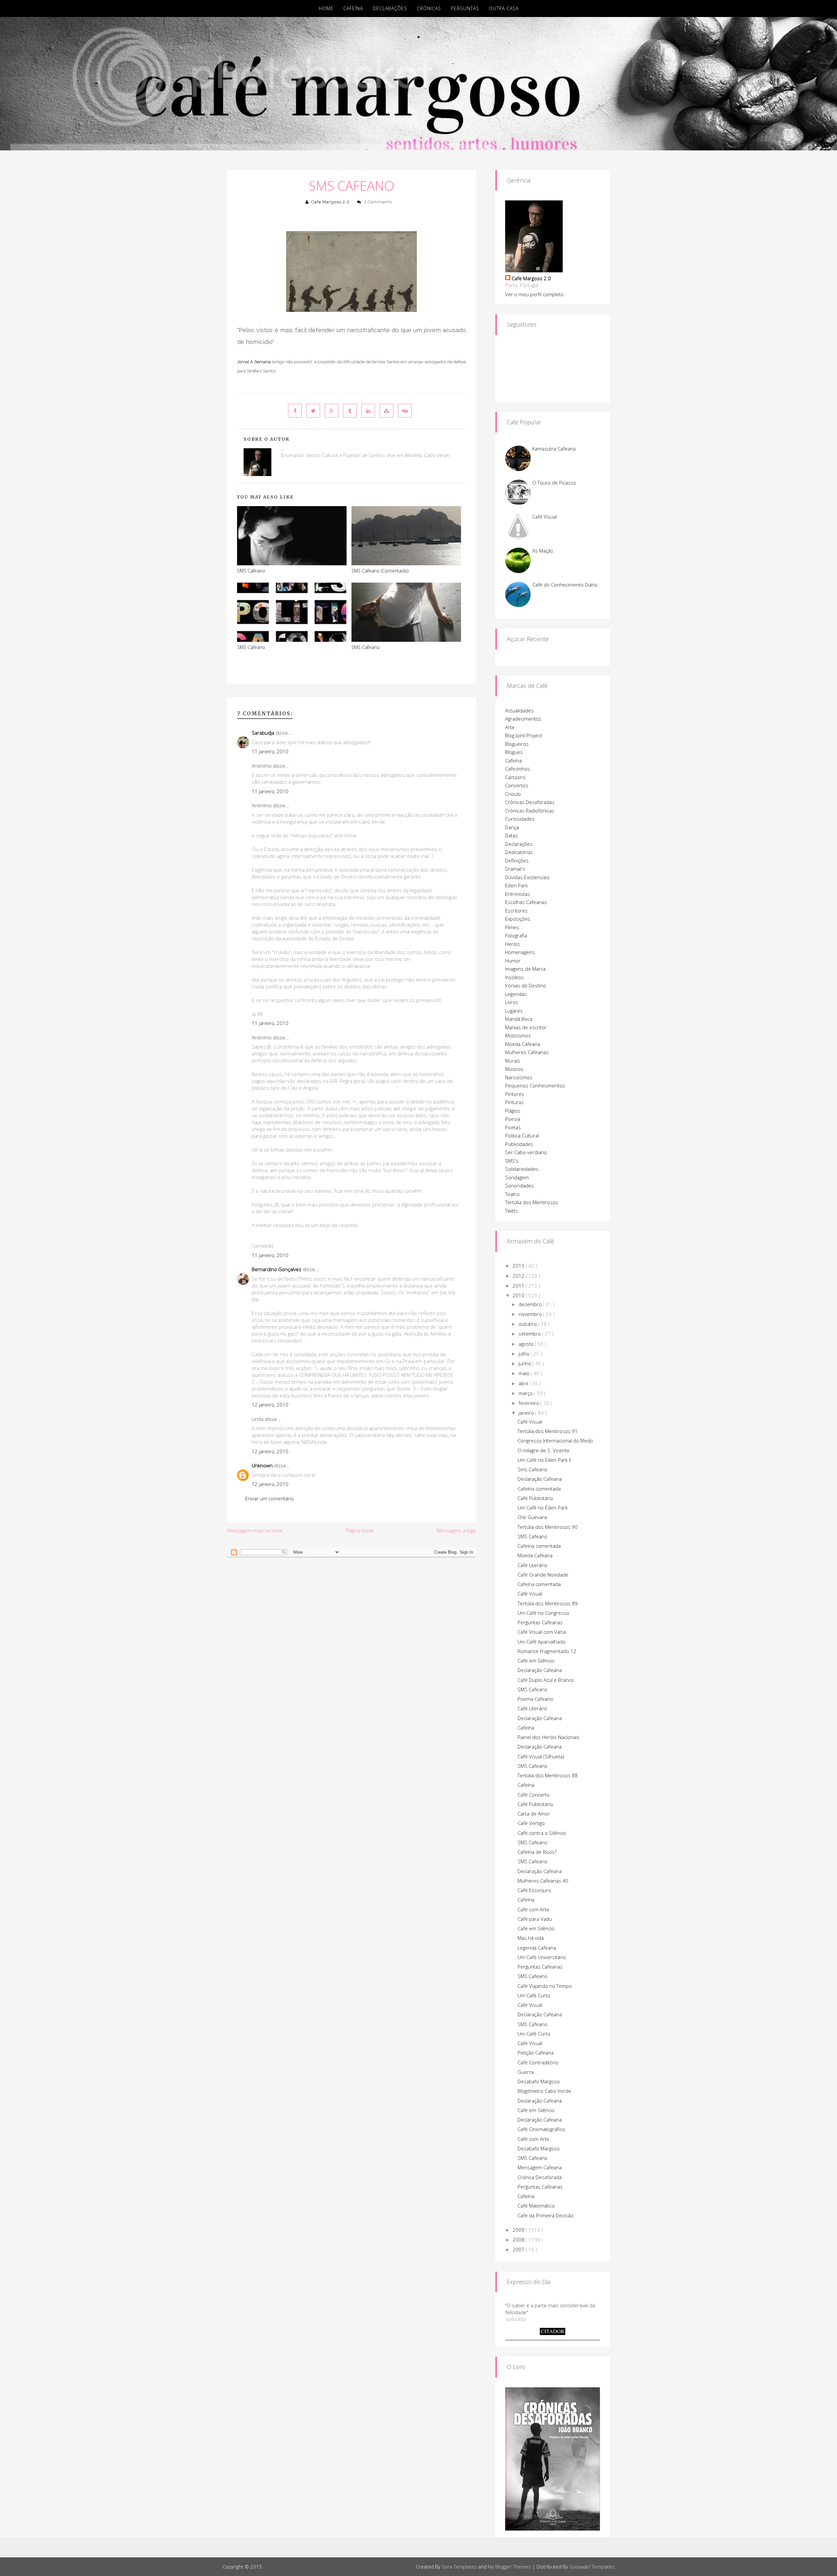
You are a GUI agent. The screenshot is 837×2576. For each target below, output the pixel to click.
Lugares (514, 1011)
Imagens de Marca (525, 969)
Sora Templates (459, 2567)
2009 (519, 2230)
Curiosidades (520, 819)
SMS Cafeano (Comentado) (380, 571)
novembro (531, 1314)
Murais (513, 1061)
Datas (512, 835)
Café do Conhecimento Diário (565, 585)
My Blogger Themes (509, 2567)
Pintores (515, 1094)
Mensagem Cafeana (540, 2167)
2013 (519, 1266)
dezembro (531, 1304)
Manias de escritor (526, 1027)
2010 (519, 1295)
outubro (528, 1324)
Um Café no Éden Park (543, 1508)
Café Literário (532, 1565)
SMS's (512, 1161)
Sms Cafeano (532, 1469)
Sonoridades (520, 1186)
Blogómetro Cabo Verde (544, 2091)
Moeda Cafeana (523, 1044)
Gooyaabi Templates (592, 2567)
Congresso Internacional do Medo (555, 1441)
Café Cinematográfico (541, 2129)
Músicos (514, 1069)
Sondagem (517, 1177)
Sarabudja (263, 733)
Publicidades (519, 1144)
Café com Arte (533, 1909)
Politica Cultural (522, 1135)
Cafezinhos (518, 769)
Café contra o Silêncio (542, 1833)
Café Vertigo (531, 1823)
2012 (519, 1276)
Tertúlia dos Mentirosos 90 (548, 1527)
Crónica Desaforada (540, 2177)
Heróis (512, 944)
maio (525, 1373)
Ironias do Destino (526, 985)
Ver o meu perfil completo (534, 294)
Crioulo (513, 794)
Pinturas (514, 1102)
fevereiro (530, 1403)
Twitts (512, 1211)
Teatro (512, 1194)
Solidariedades (522, 1169)
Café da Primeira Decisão (546, 2215)
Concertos (517, 785)
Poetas (513, 1127)
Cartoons (515, 777)
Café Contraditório (538, 2062)
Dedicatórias (519, 852)
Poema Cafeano (535, 1699)
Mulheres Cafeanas (527, 1052)
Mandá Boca (519, 1019)
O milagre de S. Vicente (544, 1450)
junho (526, 1363)
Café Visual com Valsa (542, 1632)
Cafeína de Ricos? (537, 1852)
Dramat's (515, 869)
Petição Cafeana (536, 2053)
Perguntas (465, 8)
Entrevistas (518, 894)
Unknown (262, 1465)
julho (525, 1354)
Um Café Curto (534, 1995)
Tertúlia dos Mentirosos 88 (548, 1775)
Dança (512, 827)
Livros (512, 1002)
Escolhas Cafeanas (526, 902)
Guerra (526, 2072)
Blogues (514, 752)
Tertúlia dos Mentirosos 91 (548, 1431)
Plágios (513, 1111)
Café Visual (545, 517)
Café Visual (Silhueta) (541, 1756)
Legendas (516, 994)
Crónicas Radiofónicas (530, 810)
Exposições (518, 919)
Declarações (390, 8)
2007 (519, 2249)
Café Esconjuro (534, 1890)
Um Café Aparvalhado (542, 1642)
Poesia (513, 1119)
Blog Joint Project (524, 735)
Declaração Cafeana (540, 1479)
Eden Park (516, 885)
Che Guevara (532, 1517)
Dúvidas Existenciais (527, 877)
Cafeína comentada (539, 1489)
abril (524, 1383)
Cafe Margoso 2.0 (331, 202)
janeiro (527, 1413)
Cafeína (353, 8)
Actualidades (519, 710)
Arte (510, 727)
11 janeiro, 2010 (270, 751)
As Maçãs (543, 551)
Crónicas (429, 8)
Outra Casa (504, 8)
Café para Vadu (535, 1919)
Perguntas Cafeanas (540, 1622)
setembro (530, 1334)
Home (326, 8)
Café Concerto (534, 1795)
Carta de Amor (534, 1814)
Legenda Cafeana (537, 1948)
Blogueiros (517, 744)
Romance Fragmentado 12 (547, 1651)
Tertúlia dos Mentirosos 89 (548, 1603)
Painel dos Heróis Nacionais (548, 1737)
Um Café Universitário (542, 1957)
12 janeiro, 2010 (270, 1405)
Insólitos (514, 977)
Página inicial (360, 1530)
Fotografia (516, 935)
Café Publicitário (535, 1498)
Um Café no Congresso (543, 1613)
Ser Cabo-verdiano (526, 1152)
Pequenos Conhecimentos (535, 1085)
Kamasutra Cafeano (554, 449)
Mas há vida (531, 1938)
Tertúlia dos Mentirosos (532, 1202)
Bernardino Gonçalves (277, 1269)
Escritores (516, 911)
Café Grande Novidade (543, 1575)
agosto (527, 1344)
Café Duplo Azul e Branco (546, 1680)
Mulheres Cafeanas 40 (543, 1881)
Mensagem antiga (456, 1530)
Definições (517, 861)
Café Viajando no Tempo (545, 1986)
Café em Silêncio (536, 1661)
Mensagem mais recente (255, 1530)
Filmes (512, 927)
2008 (519, 2240)
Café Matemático (536, 2206)
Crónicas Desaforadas (530, 802)
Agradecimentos (523, 719)
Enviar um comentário (270, 1498)
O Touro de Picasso (554, 483)
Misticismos (518, 1035)
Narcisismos (519, 1077)
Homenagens (520, 952)
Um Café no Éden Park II (544, 1460)
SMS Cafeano (351, 186)
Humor (513, 961)
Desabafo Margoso (539, 2081)
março (526, 1393)
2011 (519, 1286)
